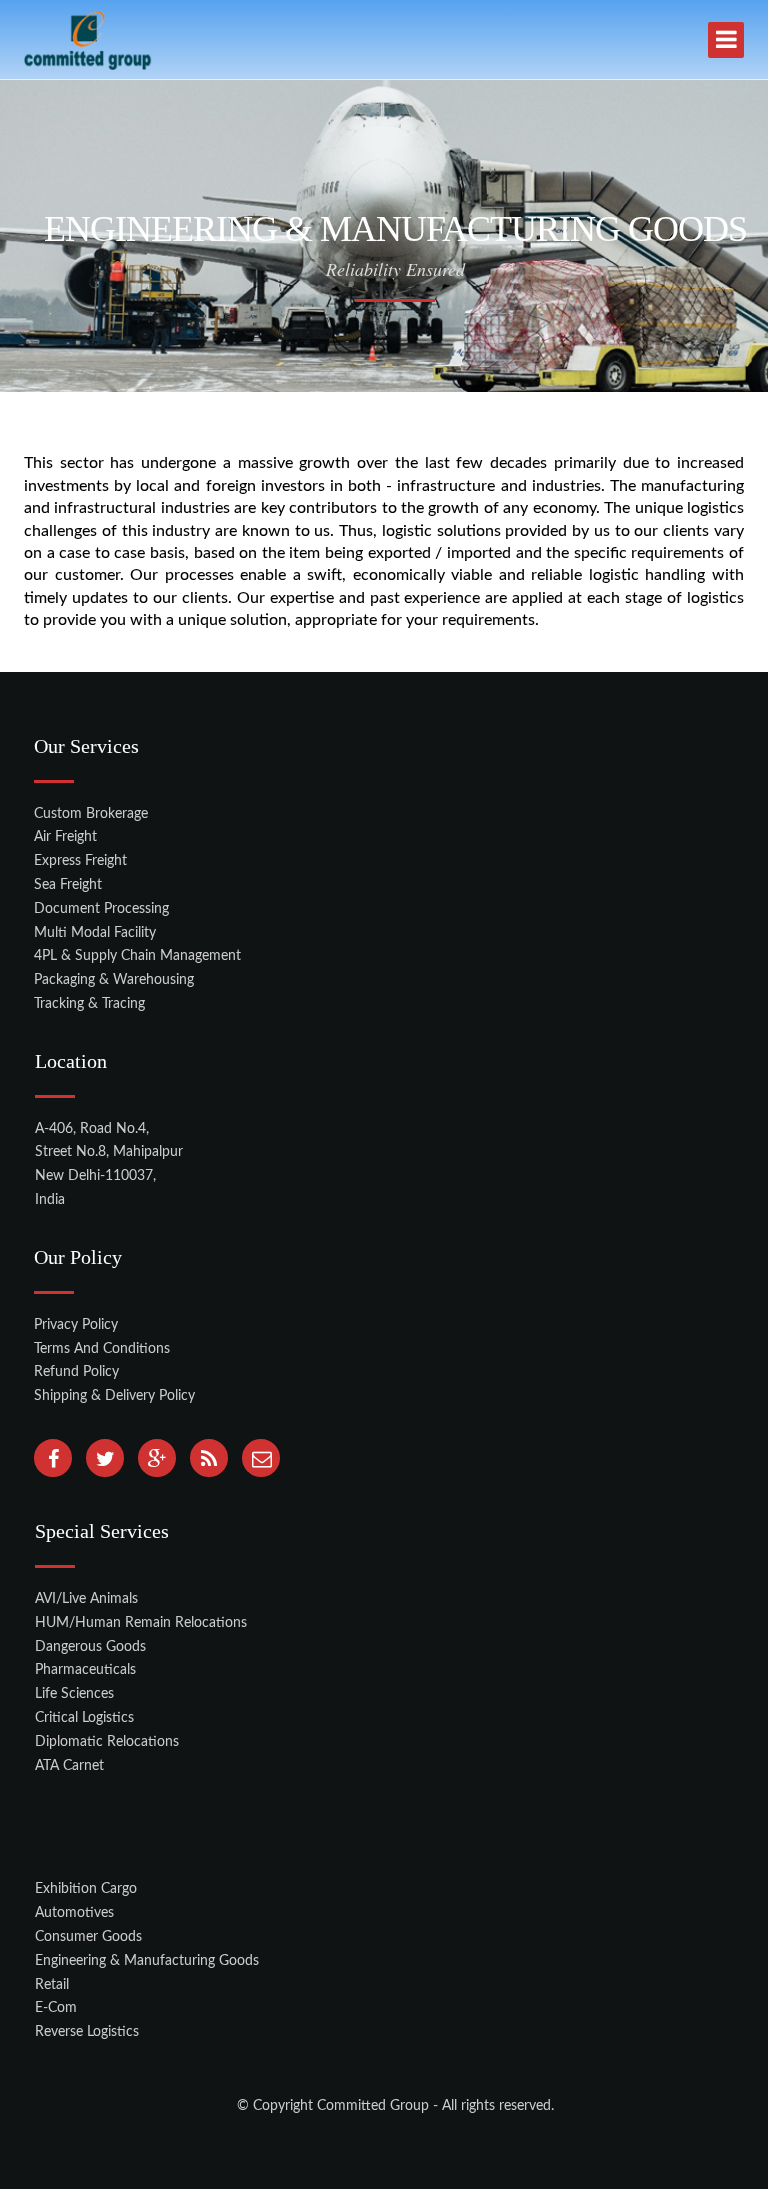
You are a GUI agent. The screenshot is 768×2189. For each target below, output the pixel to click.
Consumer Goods (88, 1937)
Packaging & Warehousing (114, 980)
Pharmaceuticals (85, 1670)
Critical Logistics (84, 1718)
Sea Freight (68, 885)
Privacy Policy (76, 1325)
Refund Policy (76, 1372)
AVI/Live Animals (86, 1599)
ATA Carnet (69, 1766)
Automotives (74, 1913)
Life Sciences (74, 1694)
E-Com (56, 2008)
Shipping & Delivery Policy (114, 1396)
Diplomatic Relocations (107, 1742)
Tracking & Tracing (89, 1004)
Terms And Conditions (102, 1349)
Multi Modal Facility (95, 933)
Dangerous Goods (90, 1647)
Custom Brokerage (91, 814)
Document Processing (101, 909)
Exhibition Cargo (86, 1889)
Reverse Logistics (87, 2032)
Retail (52, 1985)
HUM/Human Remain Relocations (141, 1623)
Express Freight (80, 861)
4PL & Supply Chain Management (137, 956)
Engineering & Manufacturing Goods (147, 1961)
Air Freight (65, 837)
